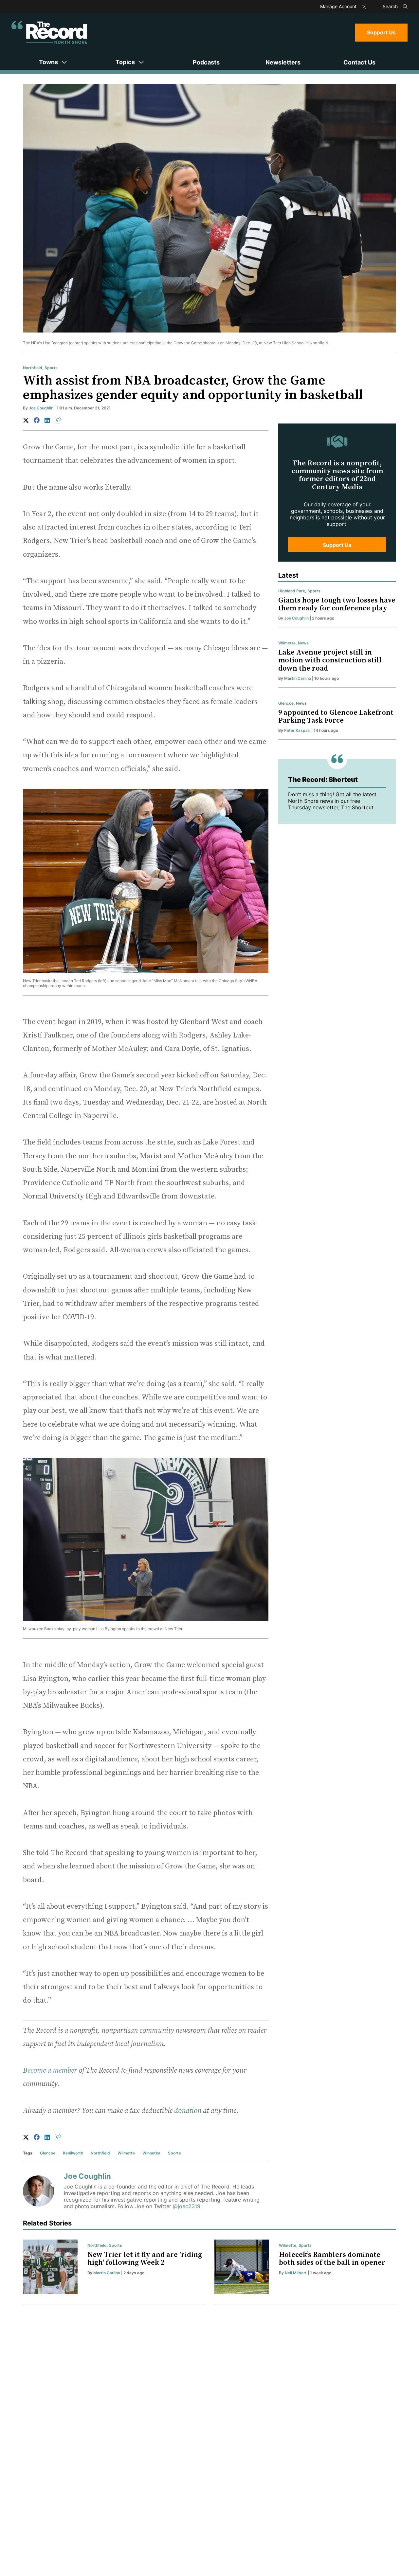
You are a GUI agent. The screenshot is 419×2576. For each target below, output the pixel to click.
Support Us (381, 32)
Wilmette (126, 2153)
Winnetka (151, 2153)
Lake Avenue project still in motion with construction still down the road (330, 660)
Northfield (33, 368)
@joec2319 (187, 2206)
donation (188, 2111)
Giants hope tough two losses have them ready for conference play (337, 604)
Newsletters (283, 62)
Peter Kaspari (297, 730)
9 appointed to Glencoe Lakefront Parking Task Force (336, 717)
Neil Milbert (296, 2273)
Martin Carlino (298, 678)
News (303, 643)
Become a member (50, 2071)
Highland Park (292, 591)
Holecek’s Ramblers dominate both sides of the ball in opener (332, 2259)
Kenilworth (73, 2153)
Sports (51, 368)
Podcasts (206, 62)
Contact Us (359, 62)
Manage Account (339, 6)
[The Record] (49, 32)
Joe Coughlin (41, 408)
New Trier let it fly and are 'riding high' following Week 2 (145, 2259)
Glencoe (48, 2153)
